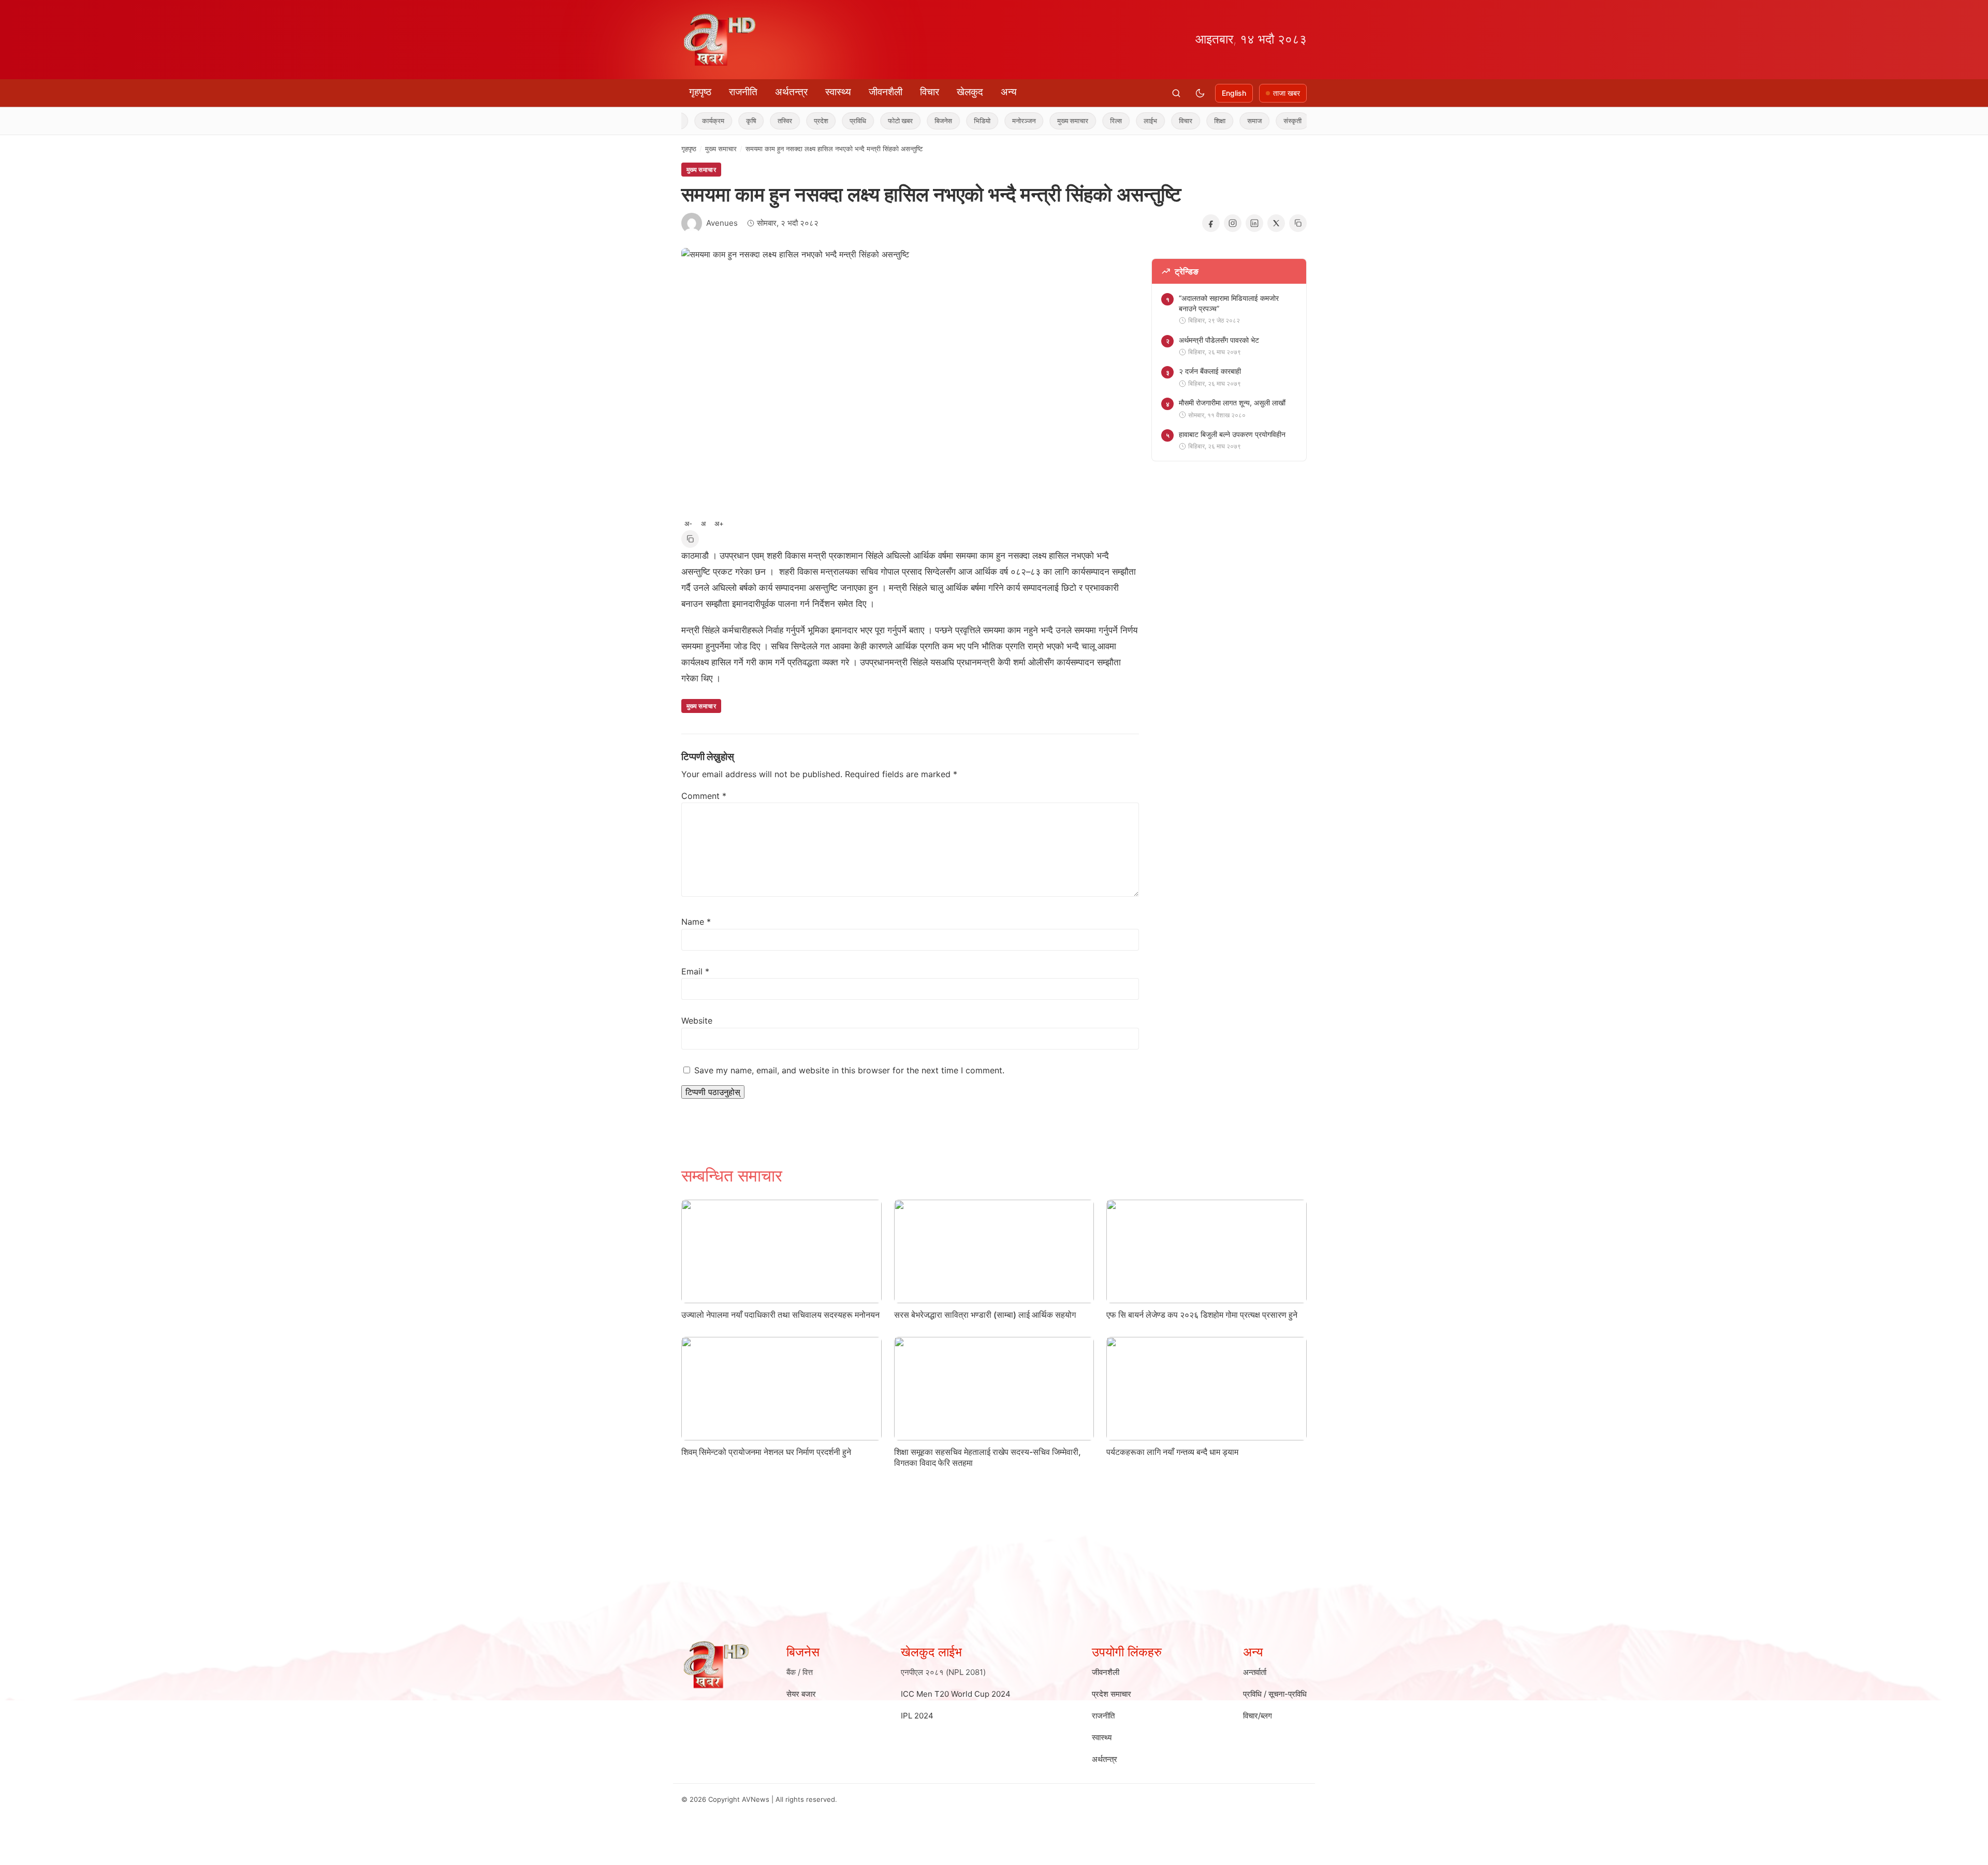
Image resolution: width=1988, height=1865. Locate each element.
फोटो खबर (845, 121)
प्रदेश (765, 121)
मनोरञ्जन (968, 121)
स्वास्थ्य (838, 92)
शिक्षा (1164, 121)
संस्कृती (1237, 121)
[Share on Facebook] (1211, 223)
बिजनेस (888, 121)
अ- (688, 523)
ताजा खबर (1287, 93)
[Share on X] (1276, 223)
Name (696, 922)
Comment (704, 796)
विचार (930, 92)
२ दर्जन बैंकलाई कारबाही (1210, 371)
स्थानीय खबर (1283, 121)
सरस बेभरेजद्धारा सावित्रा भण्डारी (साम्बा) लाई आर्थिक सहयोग (985, 1315)
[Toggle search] (1176, 93)
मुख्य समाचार (1017, 121)
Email (695, 971)
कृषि (696, 121)
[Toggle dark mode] (1200, 93)
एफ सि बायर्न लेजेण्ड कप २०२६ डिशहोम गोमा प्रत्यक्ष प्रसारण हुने (1202, 1315)
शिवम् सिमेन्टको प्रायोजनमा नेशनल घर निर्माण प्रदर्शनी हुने (766, 1452)
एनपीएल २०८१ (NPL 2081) (943, 1672)
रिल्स (1061, 121)
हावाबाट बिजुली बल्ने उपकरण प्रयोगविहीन (1232, 434)
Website (697, 1021)
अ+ (719, 523)
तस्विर (729, 121)
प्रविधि (802, 121)
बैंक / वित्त (800, 1672)
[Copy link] (1298, 223)
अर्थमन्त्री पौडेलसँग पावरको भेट (1219, 340)
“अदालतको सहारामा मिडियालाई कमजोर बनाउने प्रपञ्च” (1229, 303)
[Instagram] (1233, 223)
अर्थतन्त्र (791, 92)
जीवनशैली (886, 92)
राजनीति (743, 92)
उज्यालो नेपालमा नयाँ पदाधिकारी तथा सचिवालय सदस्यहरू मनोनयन (780, 1315)
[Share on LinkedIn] (1254, 223)
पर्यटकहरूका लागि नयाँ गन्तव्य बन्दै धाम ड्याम (1172, 1452)
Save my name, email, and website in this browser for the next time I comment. (849, 1070)
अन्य (1009, 92)
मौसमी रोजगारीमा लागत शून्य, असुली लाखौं (1232, 403)
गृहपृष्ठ (700, 92)
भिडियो (927, 121)
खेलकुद (970, 92)
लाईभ (1095, 121)
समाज (1199, 121)
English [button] (1234, 93)
